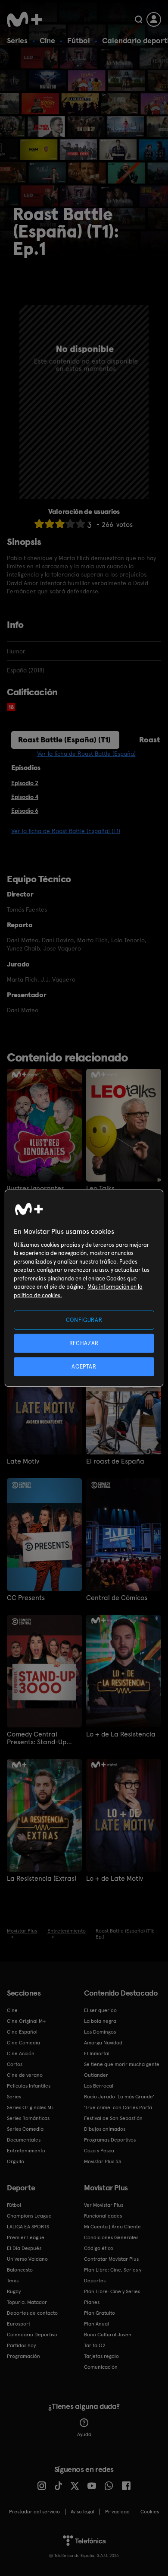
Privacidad (117, 2512)
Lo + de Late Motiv (115, 1879)
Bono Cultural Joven (108, 2335)
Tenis (13, 2281)
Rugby (14, 2291)
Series (17, 40)
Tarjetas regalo (101, 2356)
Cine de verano (25, 2075)
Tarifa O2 (95, 2345)
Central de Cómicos (117, 1598)
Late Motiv (23, 1461)
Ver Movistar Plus (104, 2205)
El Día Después (24, 2248)
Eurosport (19, 2324)
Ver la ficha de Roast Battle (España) (86, 754)
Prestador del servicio (34, 2512)
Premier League (26, 2237)
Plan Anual (96, 2324)
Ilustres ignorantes (36, 1188)
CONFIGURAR (84, 1320)
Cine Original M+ (26, 2021)
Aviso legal (82, 2512)
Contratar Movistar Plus (111, 2259)
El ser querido (100, 2010)
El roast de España (115, 1461)
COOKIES (150, 2512)
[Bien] (70, 524)
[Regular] (60, 524)
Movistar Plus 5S (103, 2161)
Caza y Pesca (99, 2151)
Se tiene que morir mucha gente (122, 2064)
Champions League (29, 2216)
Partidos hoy (21, 2345)
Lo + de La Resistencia (121, 1734)
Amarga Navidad (103, 2043)
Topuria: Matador (27, 2302)
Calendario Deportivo (32, 2335)
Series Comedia (25, 2129)
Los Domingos (100, 2032)
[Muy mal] (39, 524)
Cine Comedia (23, 2043)
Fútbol (79, 40)
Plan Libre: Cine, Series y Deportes (113, 2275)
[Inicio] (24, 19)
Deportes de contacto (32, 2313)
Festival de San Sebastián (113, 2118)
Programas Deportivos (110, 2140)
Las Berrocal (99, 2086)
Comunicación (101, 2367)
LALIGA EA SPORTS (28, 2227)
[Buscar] (138, 19)
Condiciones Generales (111, 2237)
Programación (23, 2356)
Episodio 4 (25, 797)
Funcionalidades (103, 2216)
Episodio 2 (25, 783)
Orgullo (16, 2161)
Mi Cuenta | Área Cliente (112, 2227)
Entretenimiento (26, 2151)
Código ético (99, 2248)
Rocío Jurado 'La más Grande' (119, 2097)
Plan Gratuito (100, 2313)
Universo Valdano (27, 2259)
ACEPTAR (84, 1367)
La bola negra (100, 2021)
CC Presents (26, 1598)
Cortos (15, 2064)
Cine (47, 40)
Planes (92, 2302)
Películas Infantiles (29, 2086)
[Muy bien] (81, 524)
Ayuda (84, 2434)
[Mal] (50, 524)
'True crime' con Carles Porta (118, 2107)
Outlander (96, 2075)
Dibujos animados (105, 2129)
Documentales (24, 2140)
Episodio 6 (25, 811)
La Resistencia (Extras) (42, 1879)
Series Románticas (28, 2118)
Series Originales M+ (31, 2107)
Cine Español (22, 2032)
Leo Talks (100, 1188)
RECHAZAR (84, 1343)
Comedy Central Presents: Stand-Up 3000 (37, 1738)
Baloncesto (20, 2270)
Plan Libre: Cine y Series (112, 2291)
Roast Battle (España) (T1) (64, 740)
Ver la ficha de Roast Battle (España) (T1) (66, 831)
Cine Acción (21, 2053)
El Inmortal (97, 2053)
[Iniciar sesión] (154, 19)
